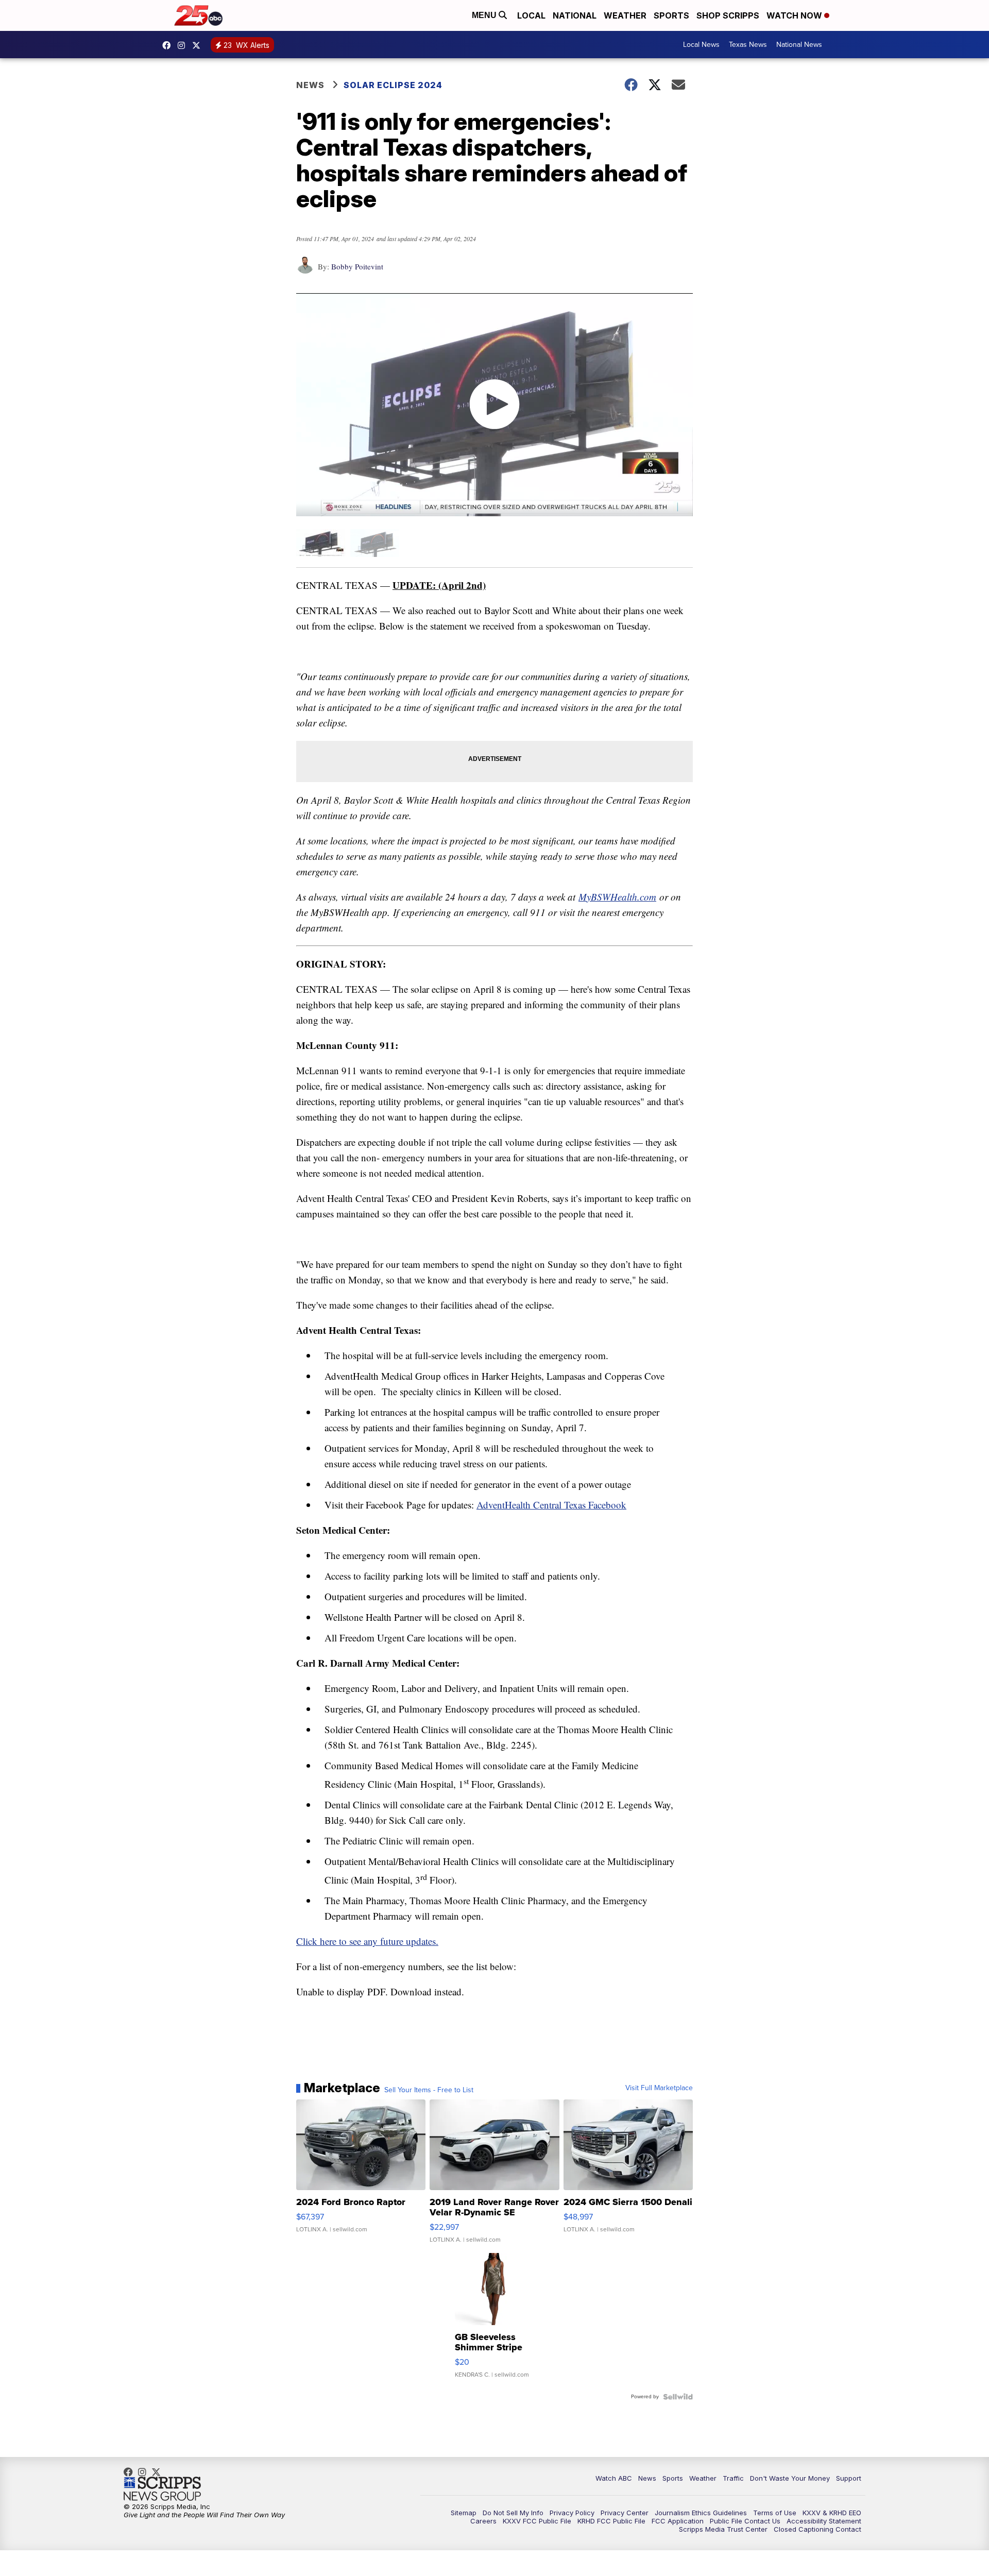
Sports (671, 15)
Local (531, 15)
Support (849, 2478)
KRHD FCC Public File (611, 2521)
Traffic (733, 2478)
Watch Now (795, 15)
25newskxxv (184, 45)
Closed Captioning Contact (817, 2529)
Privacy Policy (572, 2513)
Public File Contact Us (745, 2521)
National (575, 15)
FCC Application (678, 2521)
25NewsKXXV (169, 45)
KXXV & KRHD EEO (832, 2513)
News (310, 85)
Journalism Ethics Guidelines (701, 2513)
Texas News (748, 45)
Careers (483, 2521)
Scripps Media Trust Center (723, 2529)
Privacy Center (625, 2513)
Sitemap (464, 2513)
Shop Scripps (728, 15)
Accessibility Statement (824, 2521)
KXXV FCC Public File (537, 2521)
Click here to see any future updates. (367, 1941)
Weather (625, 15)
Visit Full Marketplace (659, 2088)
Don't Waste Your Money (790, 2478)
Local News (701, 45)
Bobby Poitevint (357, 266)
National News (799, 45)
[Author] (305, 270)
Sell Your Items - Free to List (429, 2090)
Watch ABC (614, 2478)
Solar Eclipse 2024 (393, 85)
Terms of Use (775, 2513)
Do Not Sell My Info (513, 2513)
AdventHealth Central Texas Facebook (551, 1505)
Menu (485, 15)
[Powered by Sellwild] (678, 2397)
